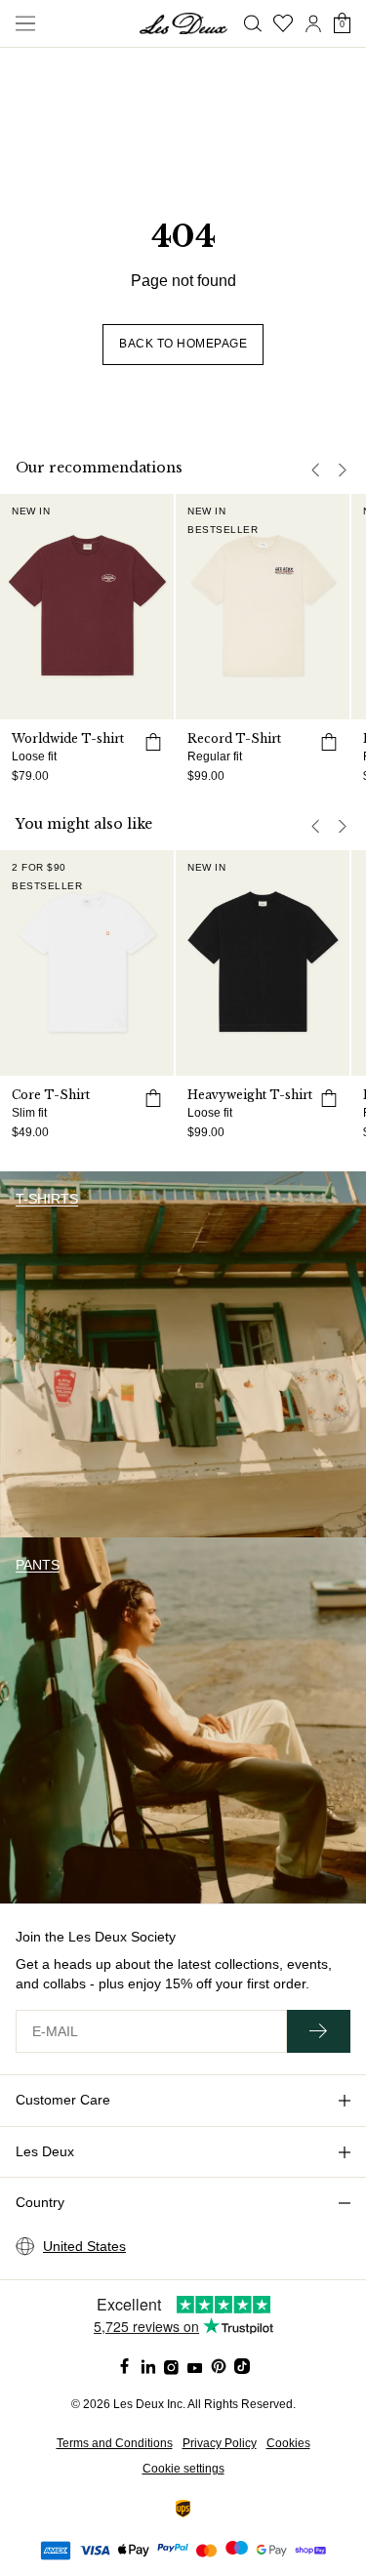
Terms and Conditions (115, 2443)
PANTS (38, 1565)
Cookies (288, 2443)
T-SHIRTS (47, 1199)
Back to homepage (183, 344)
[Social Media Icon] (125, 2366)
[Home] (183, 23)
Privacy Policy (220, 2443)
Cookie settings (183, 2469)
